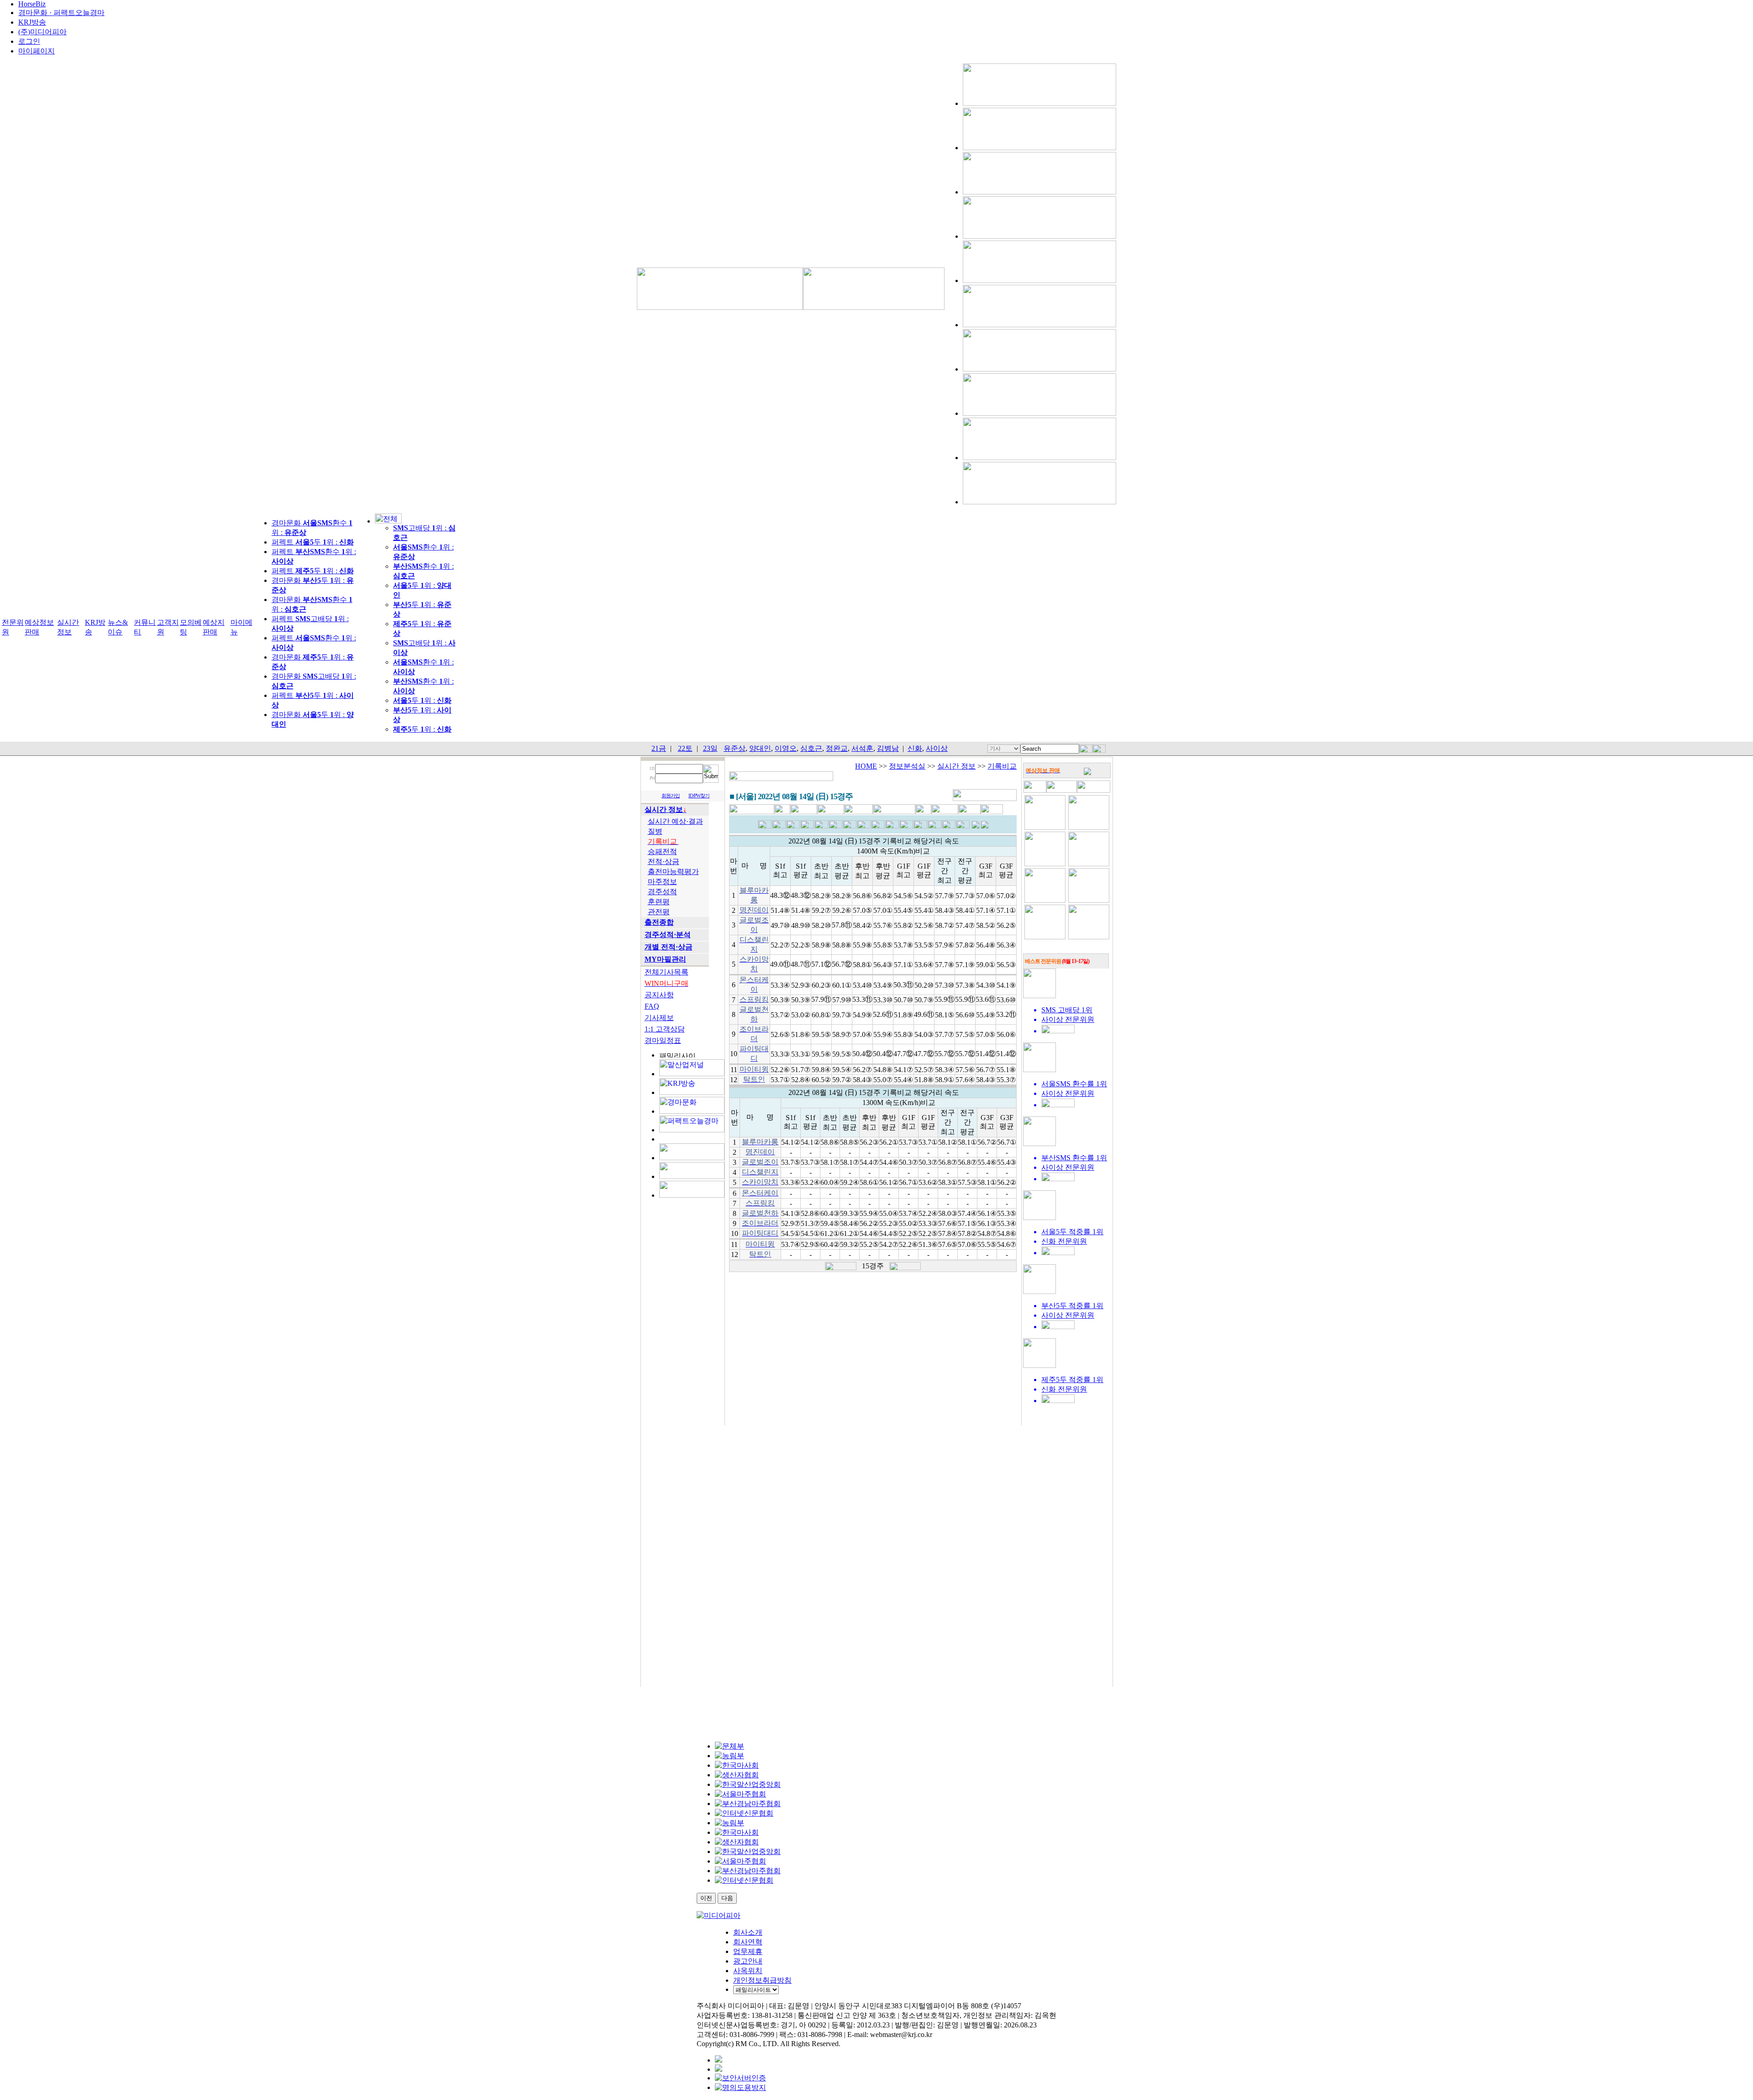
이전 (706, 1898)
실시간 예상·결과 (675, 821)
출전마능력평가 (673, 872)
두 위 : (422, 700)
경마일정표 (663, 1040)
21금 (659, 748)
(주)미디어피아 (42, 32)
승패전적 (662, 851)
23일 (710, 748)
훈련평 (659, 902)
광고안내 (748, 1961)
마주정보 (662, 882)
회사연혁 (748, 1942)
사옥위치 (748, 1971)
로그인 (29, 41)
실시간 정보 (956, 766)
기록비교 (1002, 766)
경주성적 (662, 892)
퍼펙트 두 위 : (313, 542)
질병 (655, 831)
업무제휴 (748, 1951)
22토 (685, 748)
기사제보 (659, 1018)
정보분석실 (907, 766)
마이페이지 (37, 51)
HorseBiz (32, 4)
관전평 (659, 912)
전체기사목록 (667, 972)
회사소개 (748, 1932)
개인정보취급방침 (762, 1980)
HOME (866, 766)
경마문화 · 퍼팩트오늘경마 (61, 13)
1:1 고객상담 (665, 1029)
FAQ (652, 1006)
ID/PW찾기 (699, 796)
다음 (727, 1898)
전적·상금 (664, 861)
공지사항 (659, 995)
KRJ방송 (32, 22)
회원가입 (671, 796)
